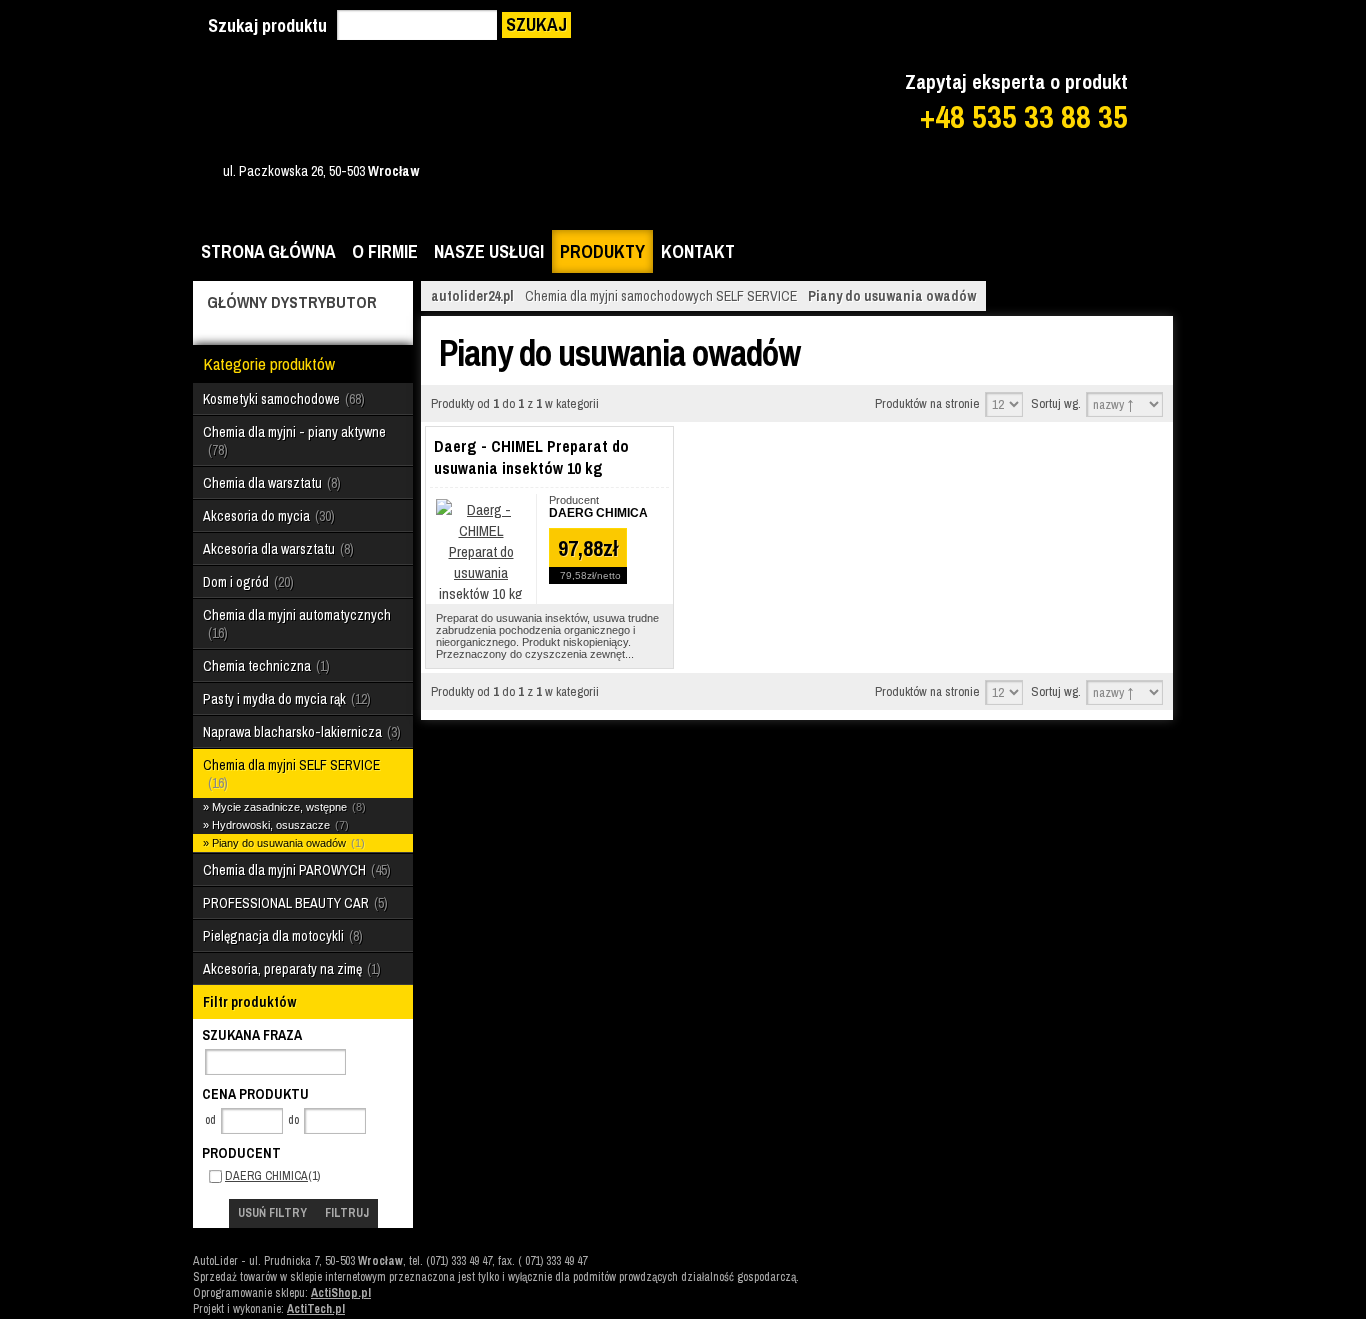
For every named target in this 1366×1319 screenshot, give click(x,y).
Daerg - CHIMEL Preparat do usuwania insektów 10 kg (531, 457)
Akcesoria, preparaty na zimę (290, 969)
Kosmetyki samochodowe (282, 399)
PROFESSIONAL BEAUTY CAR (293, 903)
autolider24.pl (472, 296)
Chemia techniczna (264, 666)
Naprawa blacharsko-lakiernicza (300, 732)
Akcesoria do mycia (267, 516)
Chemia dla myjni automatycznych (297, 624)
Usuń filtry (272, 1213)
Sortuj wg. (1056, 403)
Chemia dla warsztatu (270, 483)
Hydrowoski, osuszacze (278, 825)
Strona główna (268, 251)
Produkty (602, 251)
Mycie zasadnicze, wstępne (287, 807)
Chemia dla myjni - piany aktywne (294, 441)
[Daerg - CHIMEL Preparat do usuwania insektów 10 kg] (481, 593)
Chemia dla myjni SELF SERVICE (291, 774)
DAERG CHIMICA (266, 1176)
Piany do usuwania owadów (286, 843)
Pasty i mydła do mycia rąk (285, 699)
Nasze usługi (489, 251)
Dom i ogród (246, 582)
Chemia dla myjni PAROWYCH (295, 870)
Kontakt (698, 251)
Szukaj (536, 24)
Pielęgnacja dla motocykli (281, 936)
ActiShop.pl (341, 1293)
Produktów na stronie (927, 403)
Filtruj (347, 1213)
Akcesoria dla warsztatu (276, 549)
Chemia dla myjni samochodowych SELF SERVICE (661, 296)
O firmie (385, 251)
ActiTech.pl (316, 1309)
